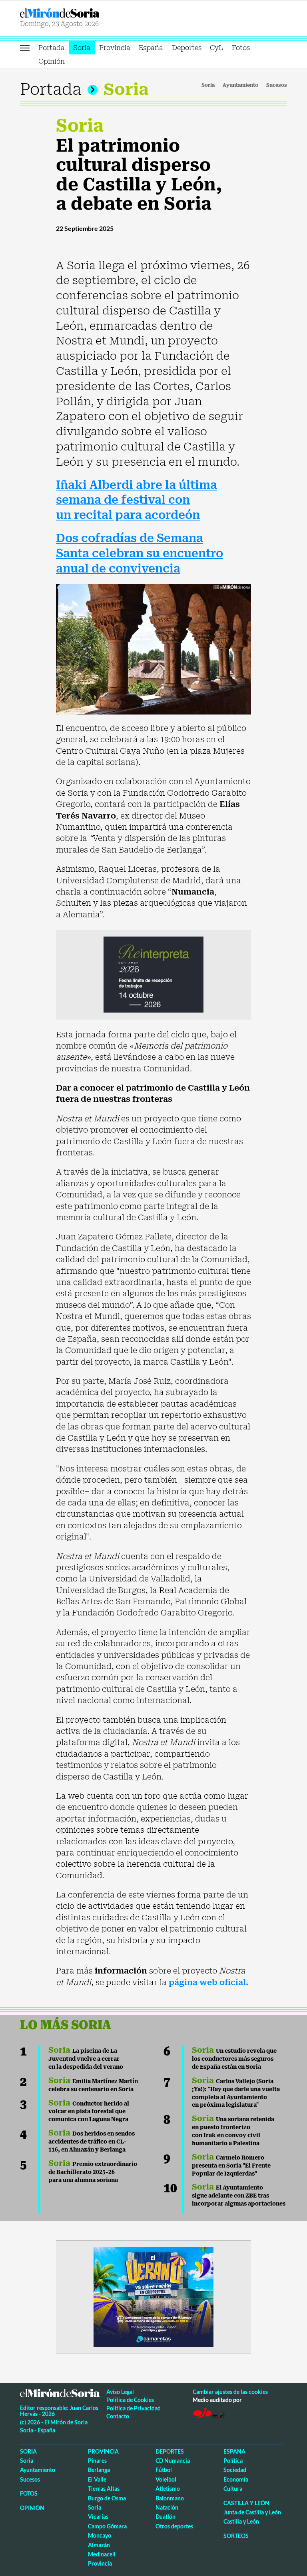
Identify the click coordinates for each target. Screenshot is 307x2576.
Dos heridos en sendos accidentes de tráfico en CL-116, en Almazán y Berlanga (92, 2142)
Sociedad (235, 2470)
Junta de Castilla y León (252, 2512)
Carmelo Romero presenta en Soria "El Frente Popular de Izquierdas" (231, 2166)
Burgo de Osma (107, 2498)
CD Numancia (173, 2461)
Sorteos (236, 2536)
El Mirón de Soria (85, 13)
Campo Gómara (107, 2526)
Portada (52, 48)
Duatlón (165, 2517)
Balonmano (170, 2498)
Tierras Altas (104, 2489)
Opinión (52, 61)
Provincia (115, 48)
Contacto (118, 2416)
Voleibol (166, 2479)
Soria (82, 48)
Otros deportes (174, 2526)
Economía (236, 2479)
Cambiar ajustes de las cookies (230, 2392)
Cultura (233, 2489)
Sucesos (277, 85)
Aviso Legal (120, 2392)
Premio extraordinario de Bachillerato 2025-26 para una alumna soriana (93, 2172)
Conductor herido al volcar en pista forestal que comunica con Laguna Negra (89, 2112)
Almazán (99, 2545)
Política (233, 2461)
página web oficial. (209, 1982)
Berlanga (99, 2470)
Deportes (187, 48)
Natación (167, 2507)
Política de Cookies (130, 2400)
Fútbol (164, 2470)
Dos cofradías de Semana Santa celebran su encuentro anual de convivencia (140, 553)
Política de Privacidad (134, 2408)
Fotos (241, 48)
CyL (216, 48)
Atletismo (168, 2489)
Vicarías (98, 2517)
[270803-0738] (153, 2296)
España (151, 48)
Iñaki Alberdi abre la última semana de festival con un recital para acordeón (137, 500)
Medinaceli (102, 2554)
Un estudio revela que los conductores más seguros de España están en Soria (234, 2059)
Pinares (97, 2461)
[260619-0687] (153, 974)
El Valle (97, 2479)
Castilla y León (246, 2503)
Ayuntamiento (240, 85)
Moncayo (100, 2535)
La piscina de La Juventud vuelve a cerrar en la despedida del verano (86, 2059)
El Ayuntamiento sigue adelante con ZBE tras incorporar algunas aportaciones (239, 2196)
